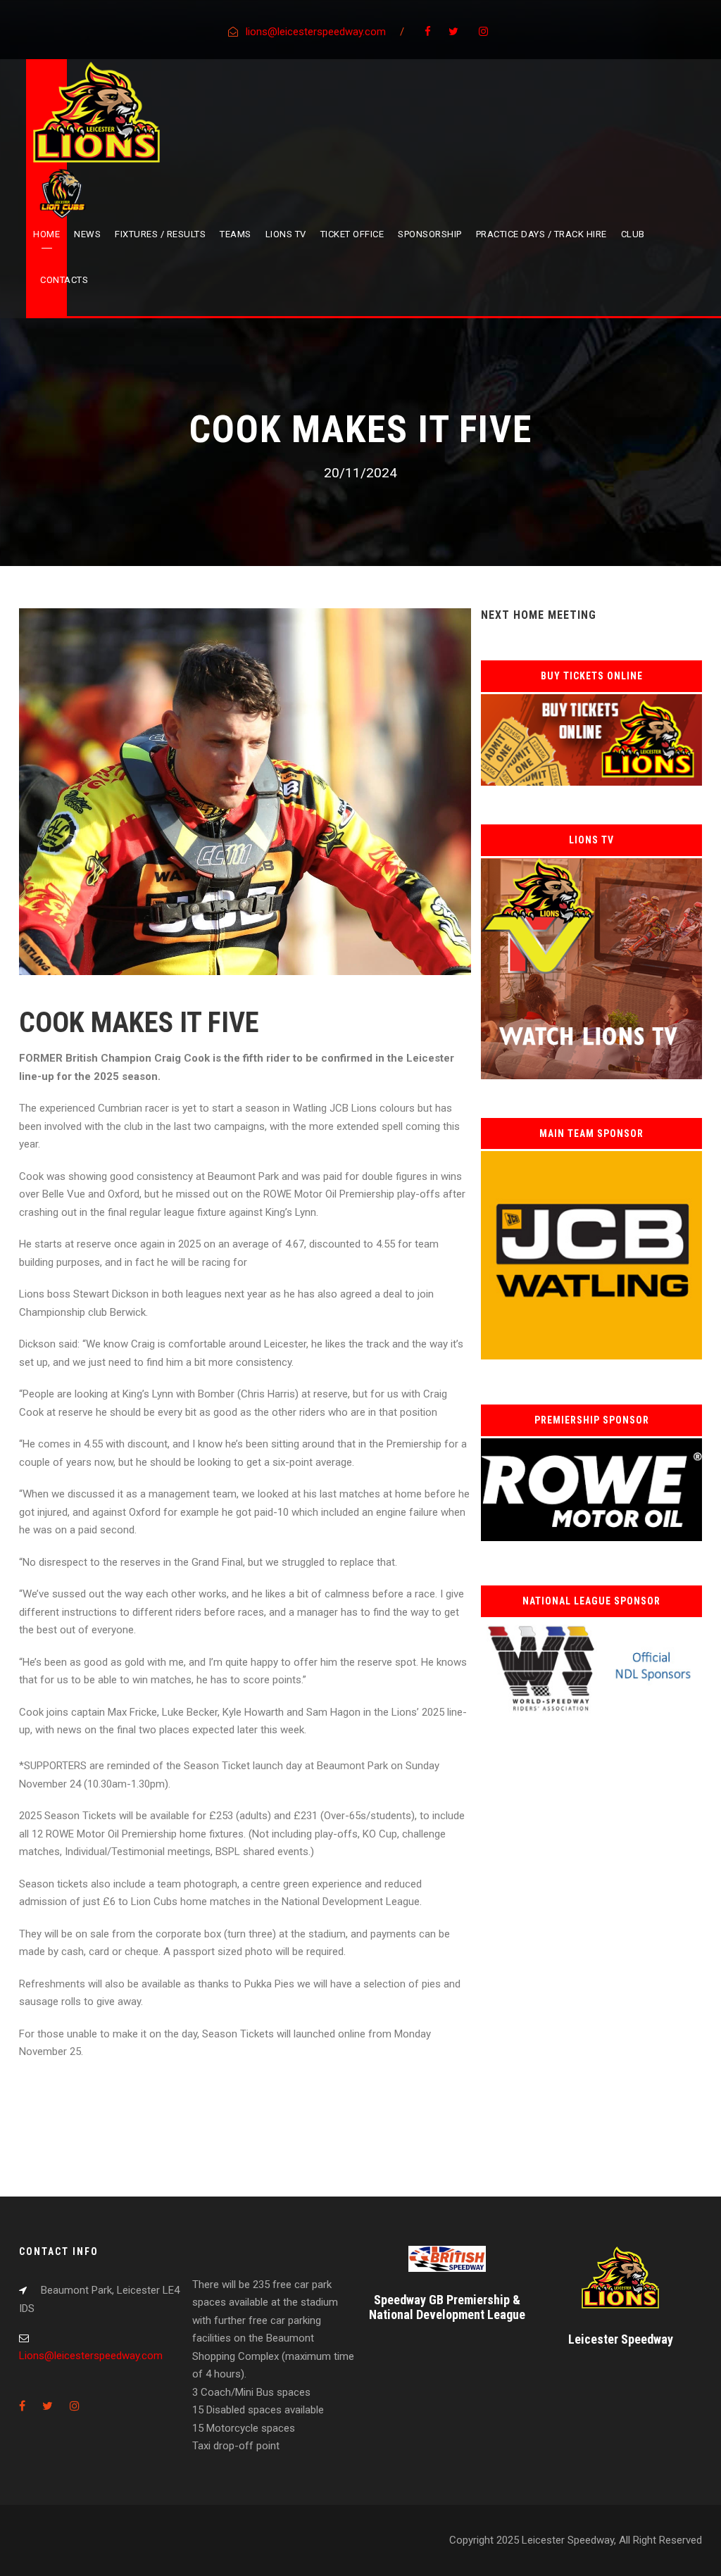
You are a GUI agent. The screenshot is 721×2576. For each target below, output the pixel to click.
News (87, 234)
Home (46, 234)
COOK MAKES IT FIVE (139, 1023)
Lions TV (286, 234)
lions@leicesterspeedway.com (316, 32)
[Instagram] (483, 32)
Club (633, 234)
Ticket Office (352, 234)
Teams (236, 234)
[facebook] (428, 32)
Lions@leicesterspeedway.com (91, 2356)
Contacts (64, 280)
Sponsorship (430, 234)
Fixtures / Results (160, 234)
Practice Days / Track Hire (541, 234)
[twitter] (453, 32)
